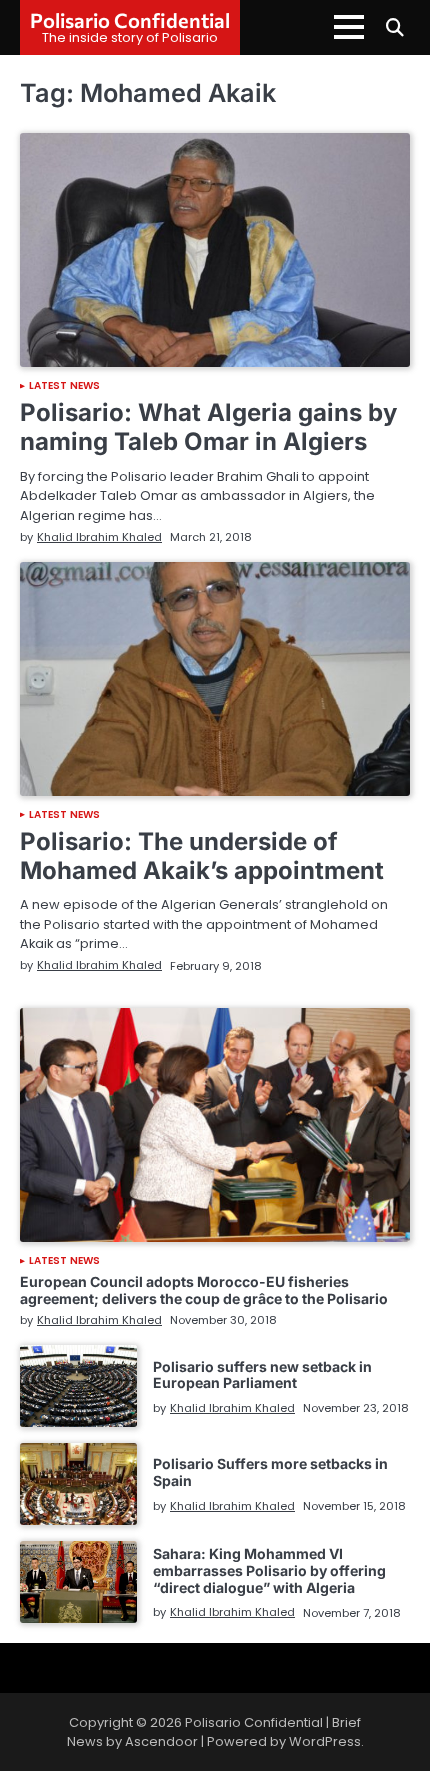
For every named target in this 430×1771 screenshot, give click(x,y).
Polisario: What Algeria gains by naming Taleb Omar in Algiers (208, 427)
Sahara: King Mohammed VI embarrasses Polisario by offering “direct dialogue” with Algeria (269, 1570)
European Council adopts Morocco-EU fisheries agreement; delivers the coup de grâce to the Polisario (204, 1290)
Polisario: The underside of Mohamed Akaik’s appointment (202, 856)
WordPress (325, 1741)
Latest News (64, 386)
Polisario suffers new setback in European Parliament (262, 1375)
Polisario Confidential (130, 20)
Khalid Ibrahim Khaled (99, 537)
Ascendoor (161, 1741)
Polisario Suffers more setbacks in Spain (270, 1472)
